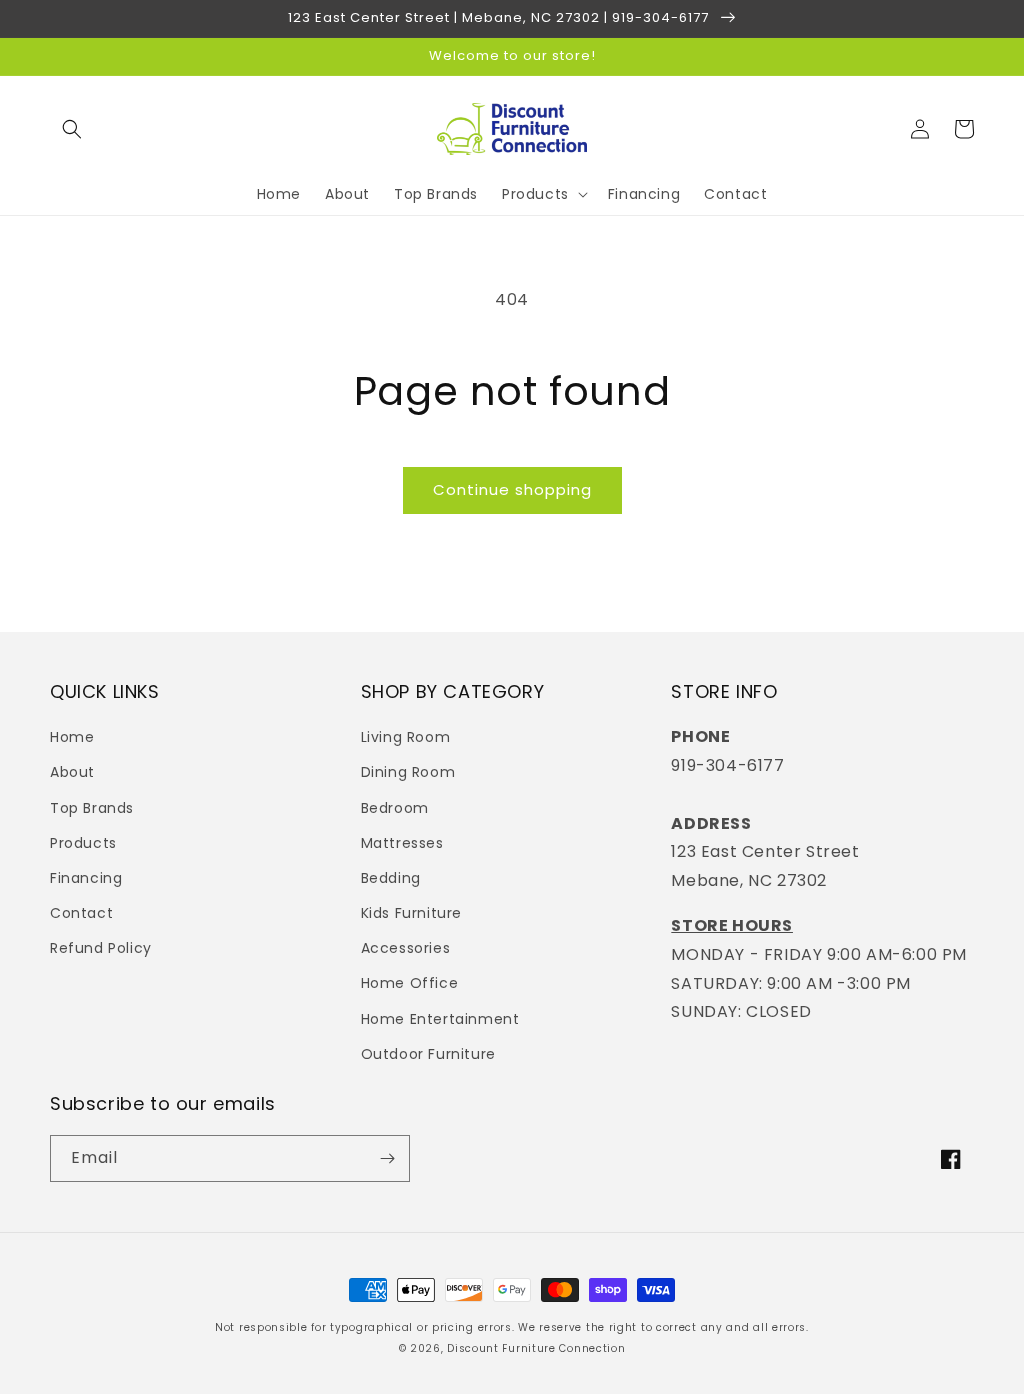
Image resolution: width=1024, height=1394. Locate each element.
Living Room (406, 737)
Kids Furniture (411, 913)
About (72, 772)
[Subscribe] (387, 1158)
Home (72, 737)
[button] (72, 129)
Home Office (410, 983)
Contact (81, 913)
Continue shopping (512, 489)
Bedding (391, 878)
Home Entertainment (440, 1019)
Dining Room (408, 772)
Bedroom (395, 808)
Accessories (406, 948)
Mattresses (402, 843)
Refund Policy (101, 948)
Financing (86, 878)
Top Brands (92, 808)
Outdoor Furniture (428, 1054)
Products (83, 843)
